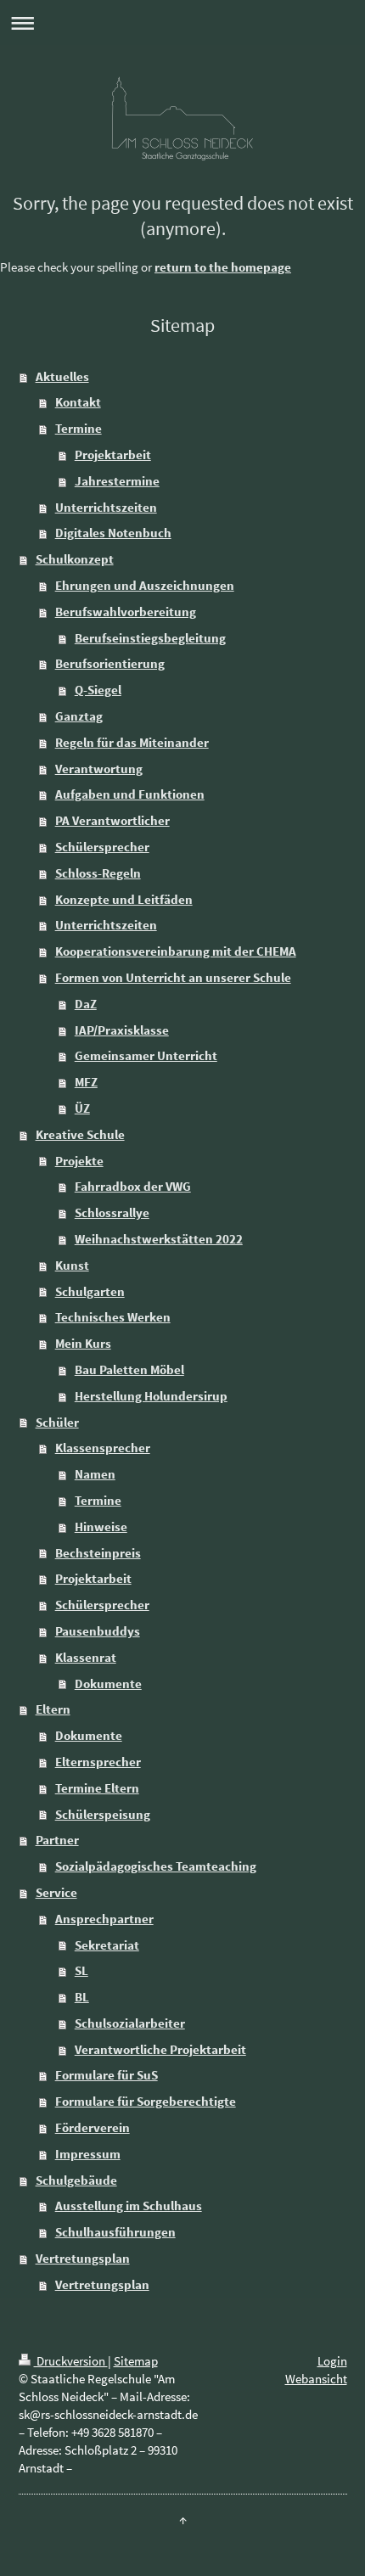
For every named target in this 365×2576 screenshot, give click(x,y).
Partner (57, 1840)
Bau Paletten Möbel (129, 1369)
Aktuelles (62, 376)
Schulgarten (90, 1291)
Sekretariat (107, 1945)
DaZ (86, 1004)
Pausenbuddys (98, 1631)
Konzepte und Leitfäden (124, 899)
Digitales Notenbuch (113, 533)
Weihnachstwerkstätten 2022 (159, 1239)
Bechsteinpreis (98, 1553)
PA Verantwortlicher (112, 820)
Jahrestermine (117, 481)
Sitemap (136, 2361)
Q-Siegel (98, 690)
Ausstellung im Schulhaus (129, 2206)
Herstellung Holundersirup (151, 1396)
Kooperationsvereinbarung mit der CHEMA (176, 951)
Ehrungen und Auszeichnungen (145, 585)
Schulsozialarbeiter (130, 2023)
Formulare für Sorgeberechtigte (146, 2101)
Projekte (79, 1161)
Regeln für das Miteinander (132, 742)
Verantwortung (99, 769)
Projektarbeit (113, 455)
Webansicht (316, 2379)
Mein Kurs (83, 1343)
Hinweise (101, 1527)
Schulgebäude (76, 2180)
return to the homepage (223, 267)
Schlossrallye (112, 1212)
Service (56, 1892)
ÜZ (82, 1108)
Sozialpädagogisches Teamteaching (156, 1866)
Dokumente (108, 1684)
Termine (79, 428)
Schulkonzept (75, 559)
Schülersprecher (102, 847)
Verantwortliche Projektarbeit (160, 2049)
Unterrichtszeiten (106, 507)
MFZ (86, 1082)
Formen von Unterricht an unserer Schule (173, 977)
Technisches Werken (113, 1317)
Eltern (53, 1709)
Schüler (57, 1422)
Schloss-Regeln (98, 873)
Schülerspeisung (103, 1814)
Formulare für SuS (107, 2075)
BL (82, 1997)
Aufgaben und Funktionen (130, 794)
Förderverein (93, 2127)
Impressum (88, 2154)
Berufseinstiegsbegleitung (150, 638)
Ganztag (79, 716)
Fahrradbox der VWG (133, 1186)
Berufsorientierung (110, 663)
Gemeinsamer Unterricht (146, 1055)
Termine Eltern (97, 1788)
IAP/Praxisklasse (122, 1030)
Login (332, 2361)
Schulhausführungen (115, 2232)
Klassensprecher (103, 1448)
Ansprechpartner (104, 1919)
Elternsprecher (98, 1762)
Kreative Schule (80, 1134)
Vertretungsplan (83, 2258)
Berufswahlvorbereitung (126, 612)
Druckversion (71, 2361)
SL (81, 1970)
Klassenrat (86, 1657)
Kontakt (78, 402)
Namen (95, 1474)
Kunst (72, 1265)
